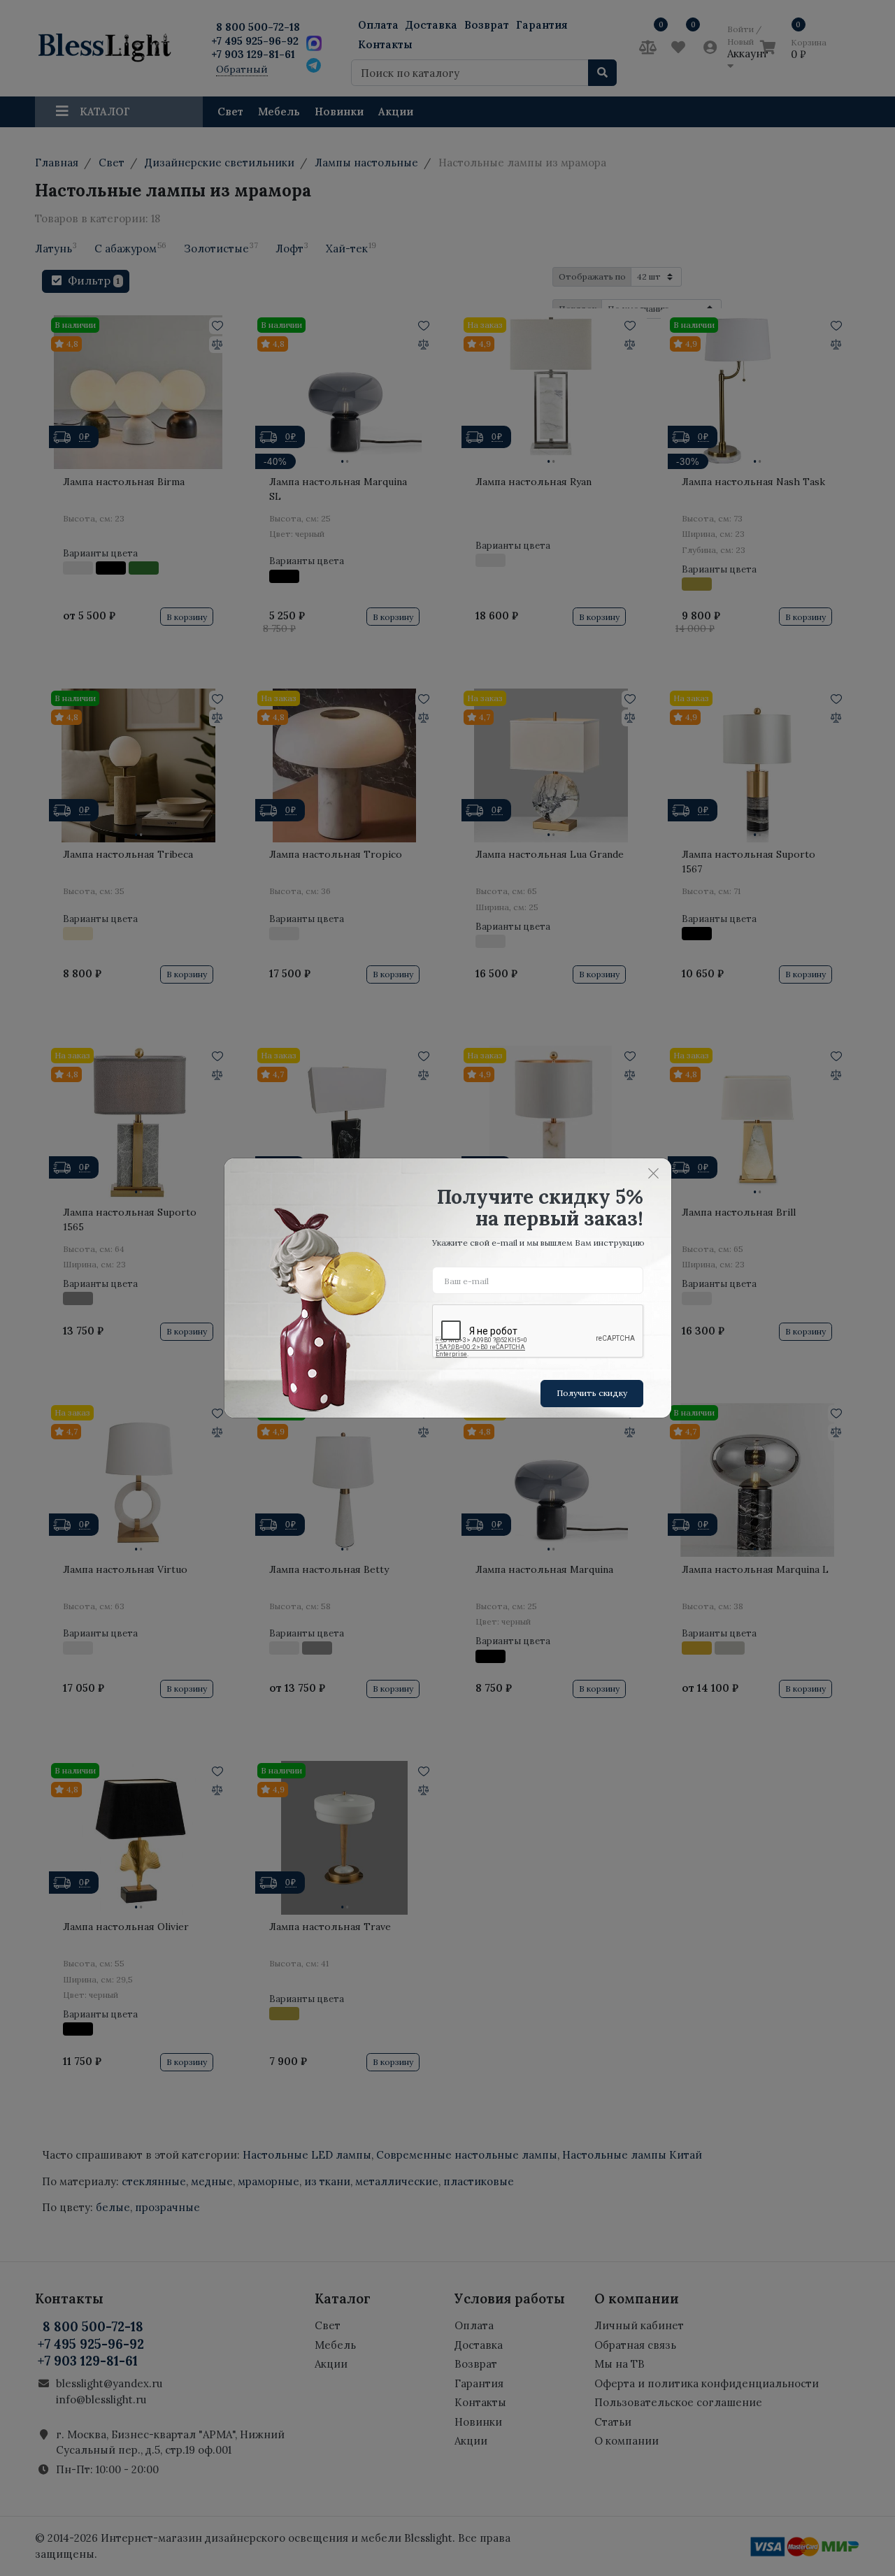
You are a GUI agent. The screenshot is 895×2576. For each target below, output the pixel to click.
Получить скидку (592, 1393)
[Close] (654, 1173)
